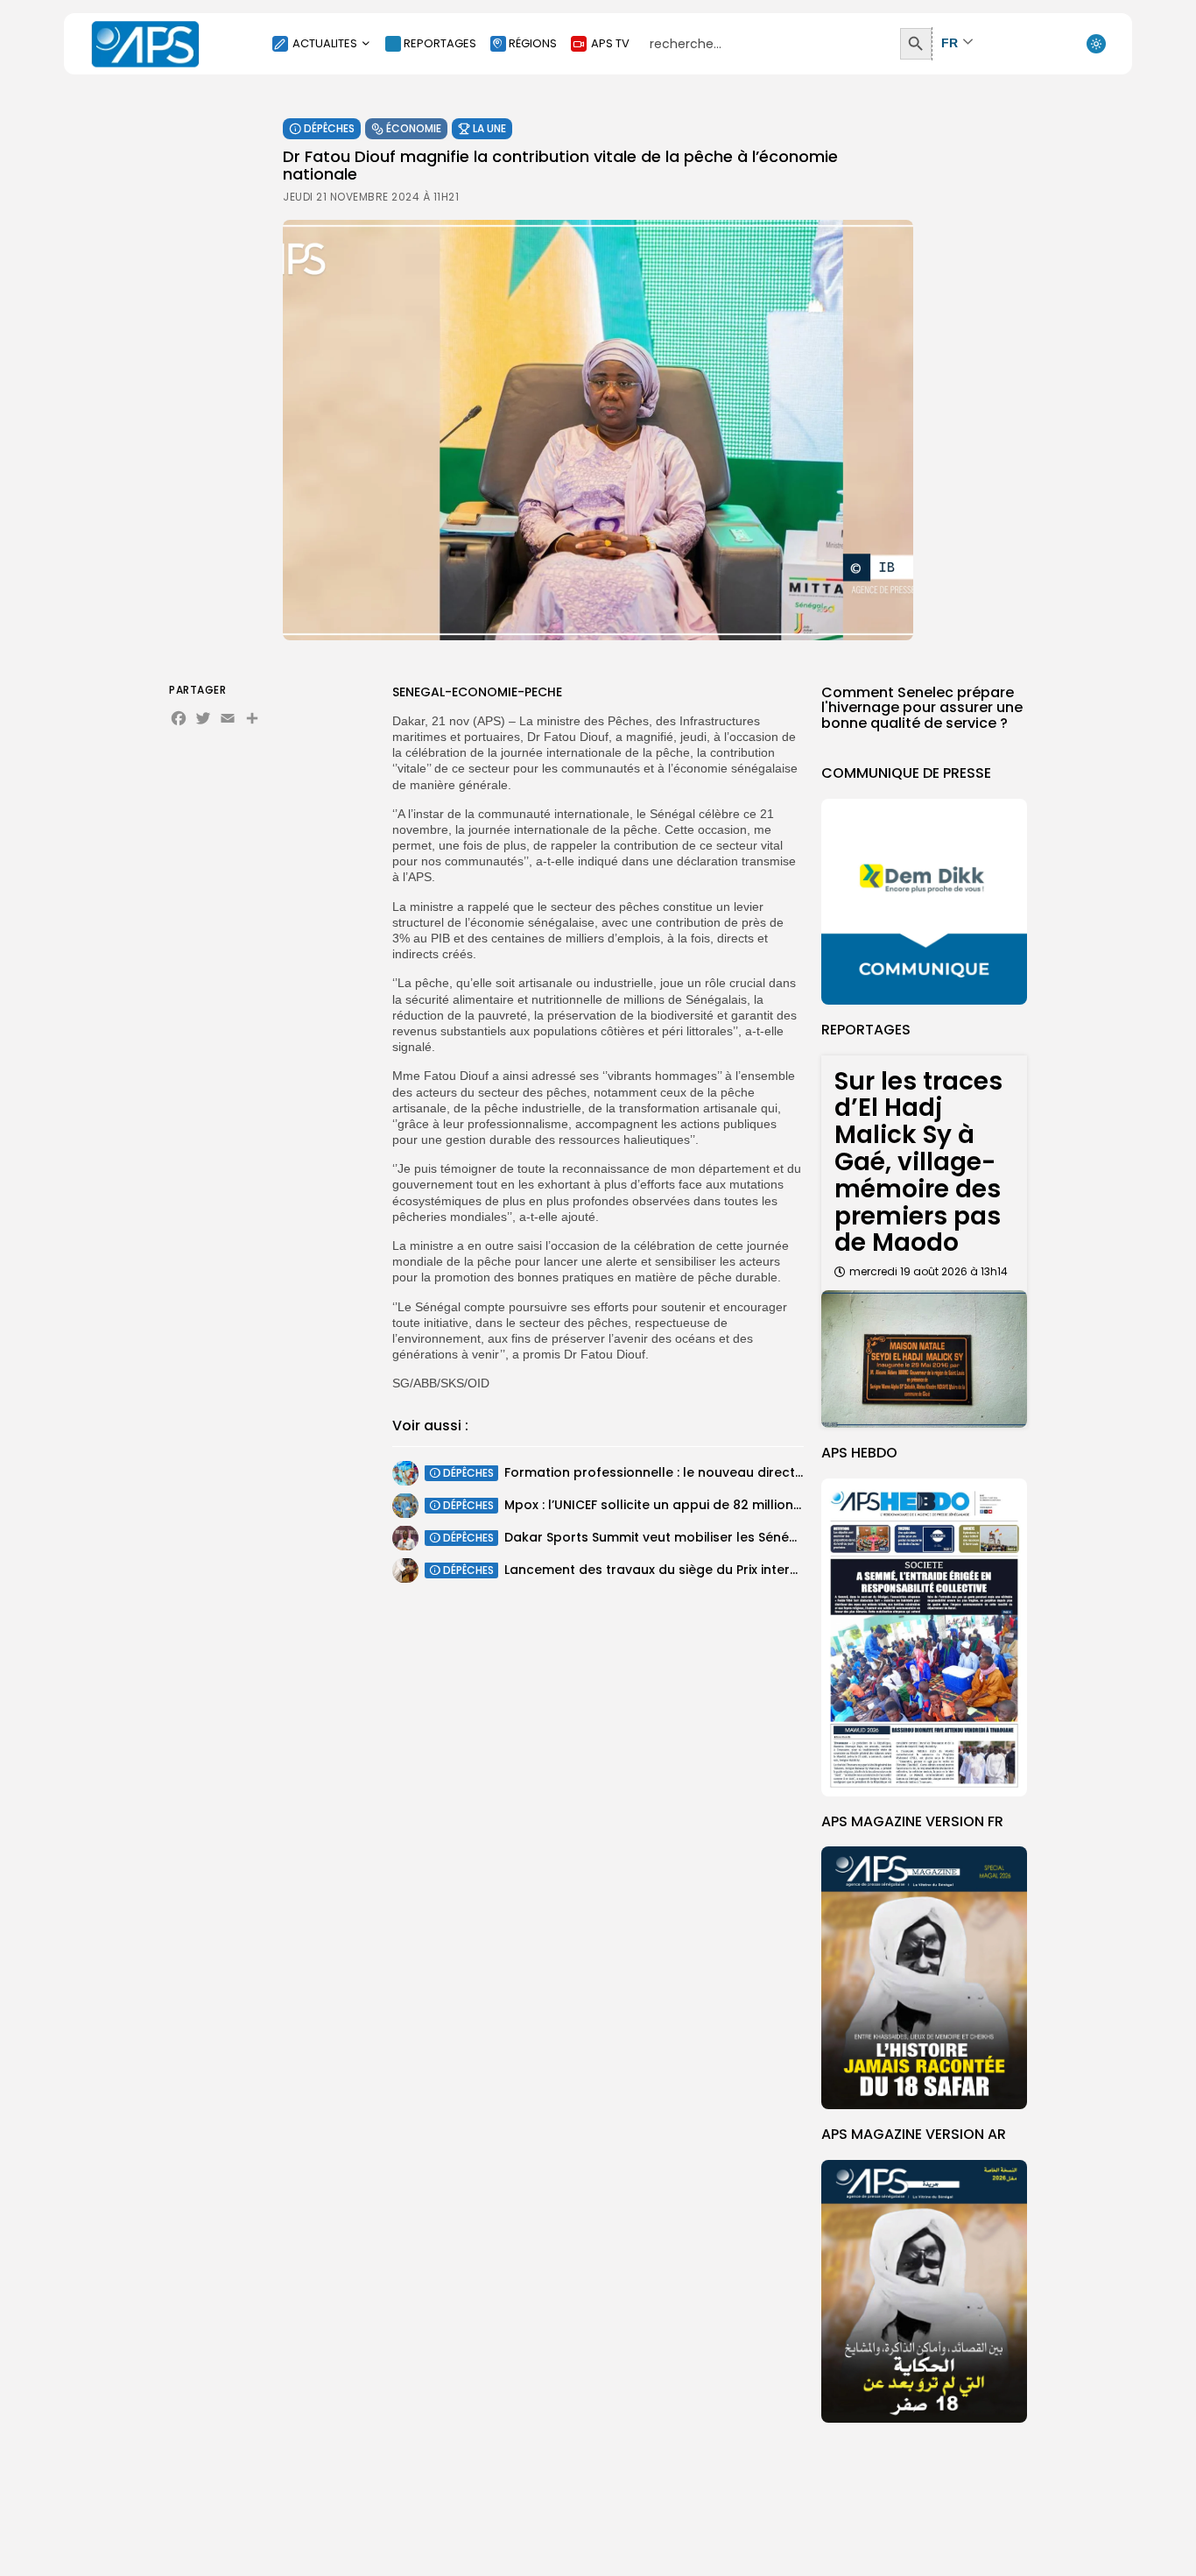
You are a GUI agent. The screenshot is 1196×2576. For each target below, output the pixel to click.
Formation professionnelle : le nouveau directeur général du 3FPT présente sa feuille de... (788, 1472)
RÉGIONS (533, 43)
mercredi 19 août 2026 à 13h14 (929, 1271)
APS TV (610, 43)
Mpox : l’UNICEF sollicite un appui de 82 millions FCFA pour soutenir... (718, 1505)
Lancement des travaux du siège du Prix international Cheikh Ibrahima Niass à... (756, 1570)
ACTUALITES (325, 43)
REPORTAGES (440, 43)
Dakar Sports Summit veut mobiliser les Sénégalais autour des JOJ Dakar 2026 (756, 1537)
